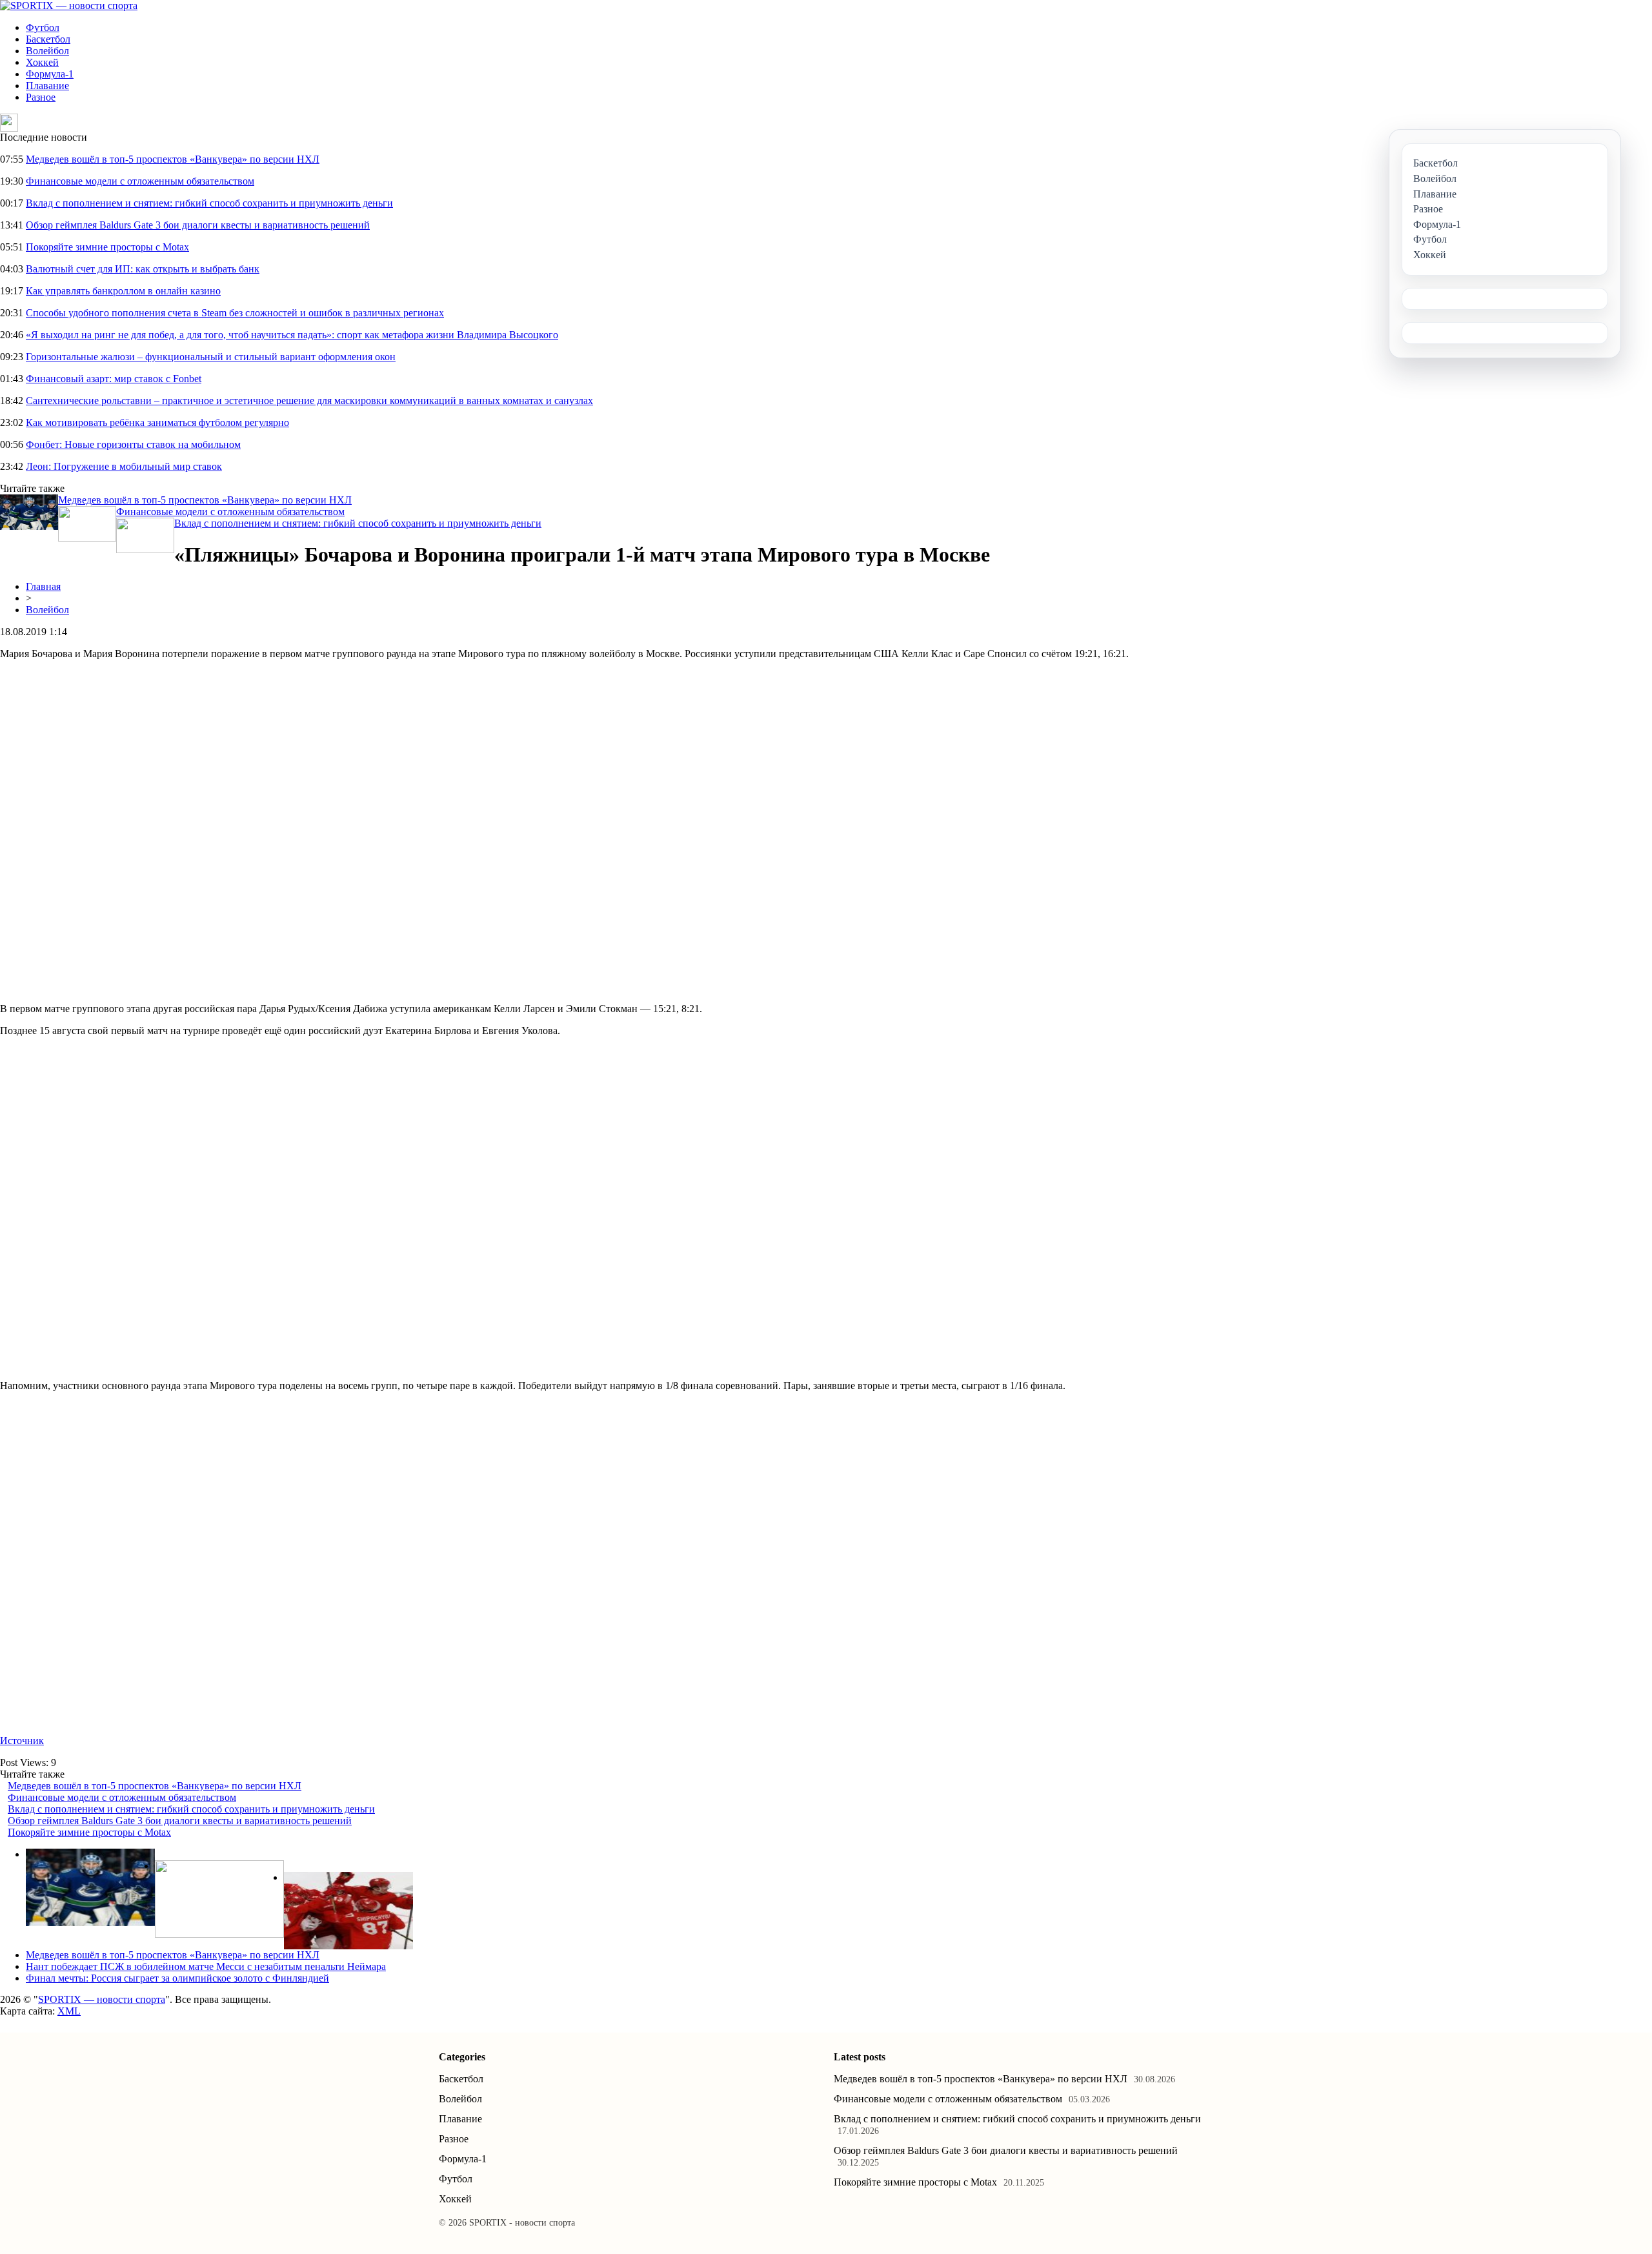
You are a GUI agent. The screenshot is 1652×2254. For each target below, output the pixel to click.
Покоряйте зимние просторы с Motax (107, 247)
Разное (41, 97)
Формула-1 (50, 74)
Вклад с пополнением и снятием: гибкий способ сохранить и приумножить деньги (209, 203)
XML (69, 2011)
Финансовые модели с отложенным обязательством (140, 181)
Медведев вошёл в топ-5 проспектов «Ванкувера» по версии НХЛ (173, 159)
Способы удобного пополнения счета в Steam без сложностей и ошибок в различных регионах (235, 313)
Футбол (43, 27)
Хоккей (42, 62)
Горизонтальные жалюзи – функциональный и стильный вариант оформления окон (211, 357)
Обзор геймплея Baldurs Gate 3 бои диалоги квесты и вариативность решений (198, 225)
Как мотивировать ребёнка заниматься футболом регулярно (157, 422)
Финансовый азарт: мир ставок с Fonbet (114, 379)
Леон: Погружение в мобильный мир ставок (124, 466)
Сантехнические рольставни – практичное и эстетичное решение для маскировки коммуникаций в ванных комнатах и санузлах (309, 401)
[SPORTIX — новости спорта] (69, 5)
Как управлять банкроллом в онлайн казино (123, 291)
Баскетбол (48, 39)
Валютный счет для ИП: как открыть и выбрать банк (143, 269)
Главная (43, 586)
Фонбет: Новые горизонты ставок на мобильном (133, 444)
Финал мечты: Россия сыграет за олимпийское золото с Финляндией (177, 1978)
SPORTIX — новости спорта (102, 1999)
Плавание (47, 86)
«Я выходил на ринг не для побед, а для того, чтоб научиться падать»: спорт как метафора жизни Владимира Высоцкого (292, 335)
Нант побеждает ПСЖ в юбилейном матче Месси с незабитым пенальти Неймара (206, 1966)
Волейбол (47, 51)
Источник (22, 1741)
